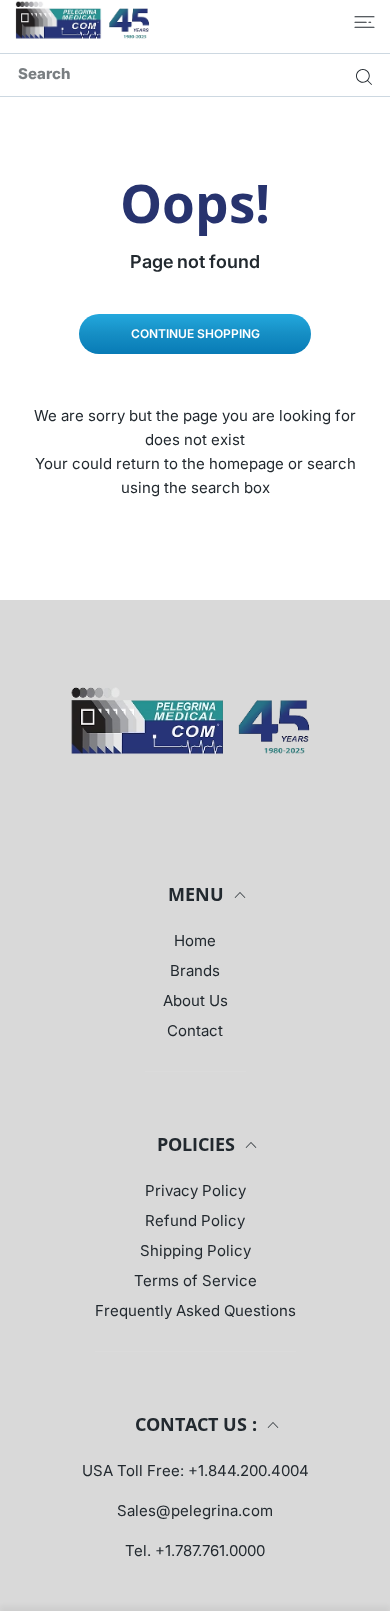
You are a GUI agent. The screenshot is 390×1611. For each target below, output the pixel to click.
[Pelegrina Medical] (85, 21)
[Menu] (364, 22)
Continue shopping (195, 333)
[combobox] (202, 73)
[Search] (359, 76)
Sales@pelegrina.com (195, 1510)
